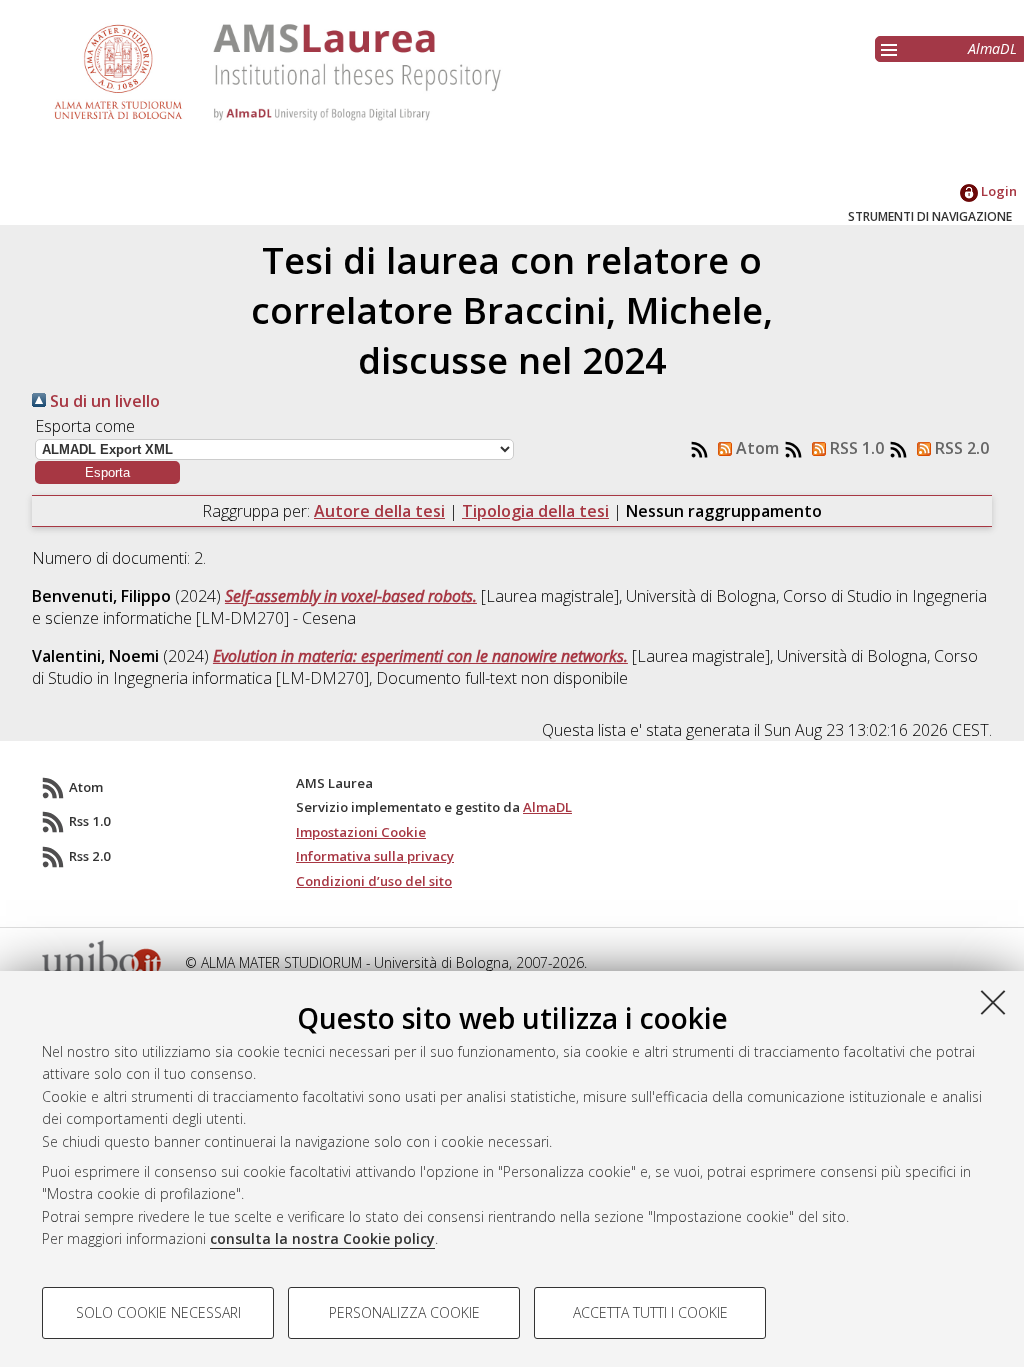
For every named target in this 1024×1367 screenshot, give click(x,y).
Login (997, 191)
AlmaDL (992, 48)
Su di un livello (103, 401)
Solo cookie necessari (158, 1312)
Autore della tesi (379, 511)
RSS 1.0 (855, 448)
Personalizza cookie (404, 1312)
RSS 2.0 (960, 448)
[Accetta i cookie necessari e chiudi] (993, 1002)
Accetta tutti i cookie (650, 1312)
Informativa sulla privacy (375, 856)
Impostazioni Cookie (361, 832)
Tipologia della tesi (535, 511)
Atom (755, 448)
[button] (107, 472)
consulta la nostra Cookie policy (322, 1238)
